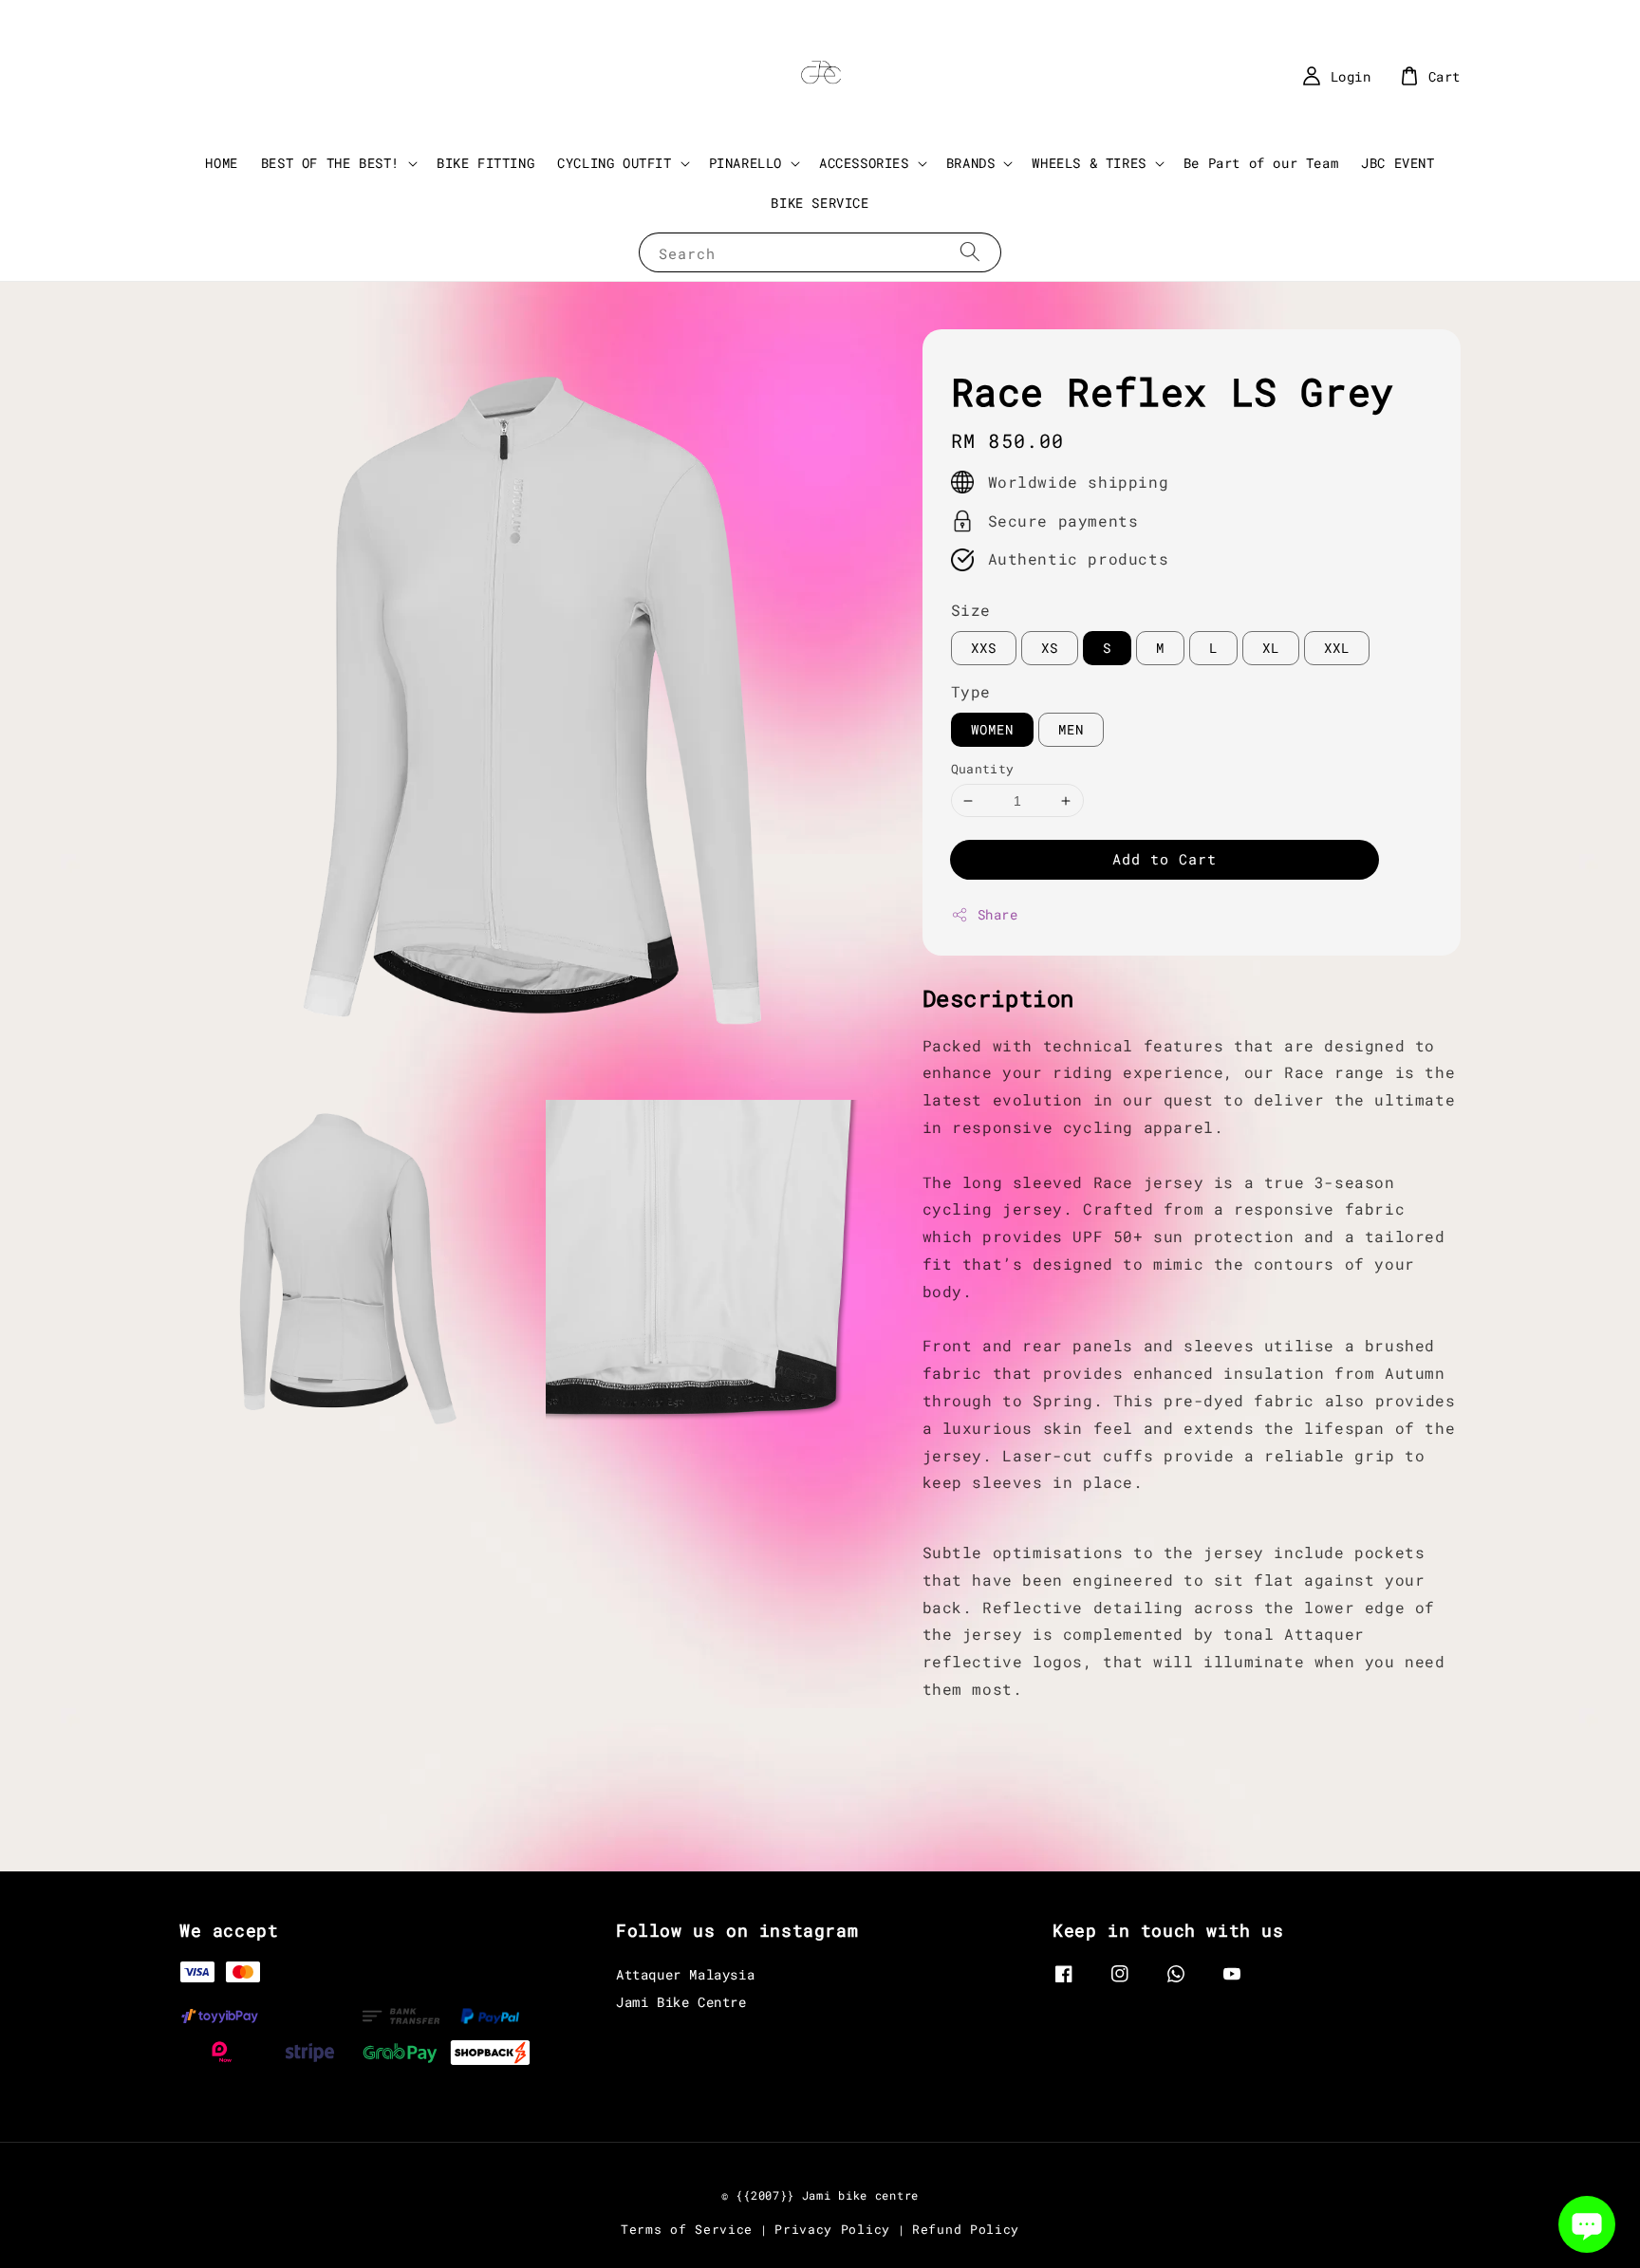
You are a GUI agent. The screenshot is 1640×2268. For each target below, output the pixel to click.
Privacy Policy (832, 2229)
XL (1271, 648)
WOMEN (992, 729)
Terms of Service (687, 2229)
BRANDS (971, 163)
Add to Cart (1165, 859)
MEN (1071, 729)
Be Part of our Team (1261, 163)
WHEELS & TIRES (1089, 163)
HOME (221, 163)
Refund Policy (966, 2229)
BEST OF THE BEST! (330, 163)
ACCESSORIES (864, 163)
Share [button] (998, 914)
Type (971, 691)
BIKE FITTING (485, 163)
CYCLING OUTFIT (614, 163)
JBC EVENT (1398, 163)
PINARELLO (745, 163)
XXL (1337, 648)
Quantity (983, 769)
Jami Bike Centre (681, 2002)
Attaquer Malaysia (685, 1975)
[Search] (970, 252)
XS (1050, 648)
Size (971, 610)
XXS (984, 648)
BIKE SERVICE (820, 203)
